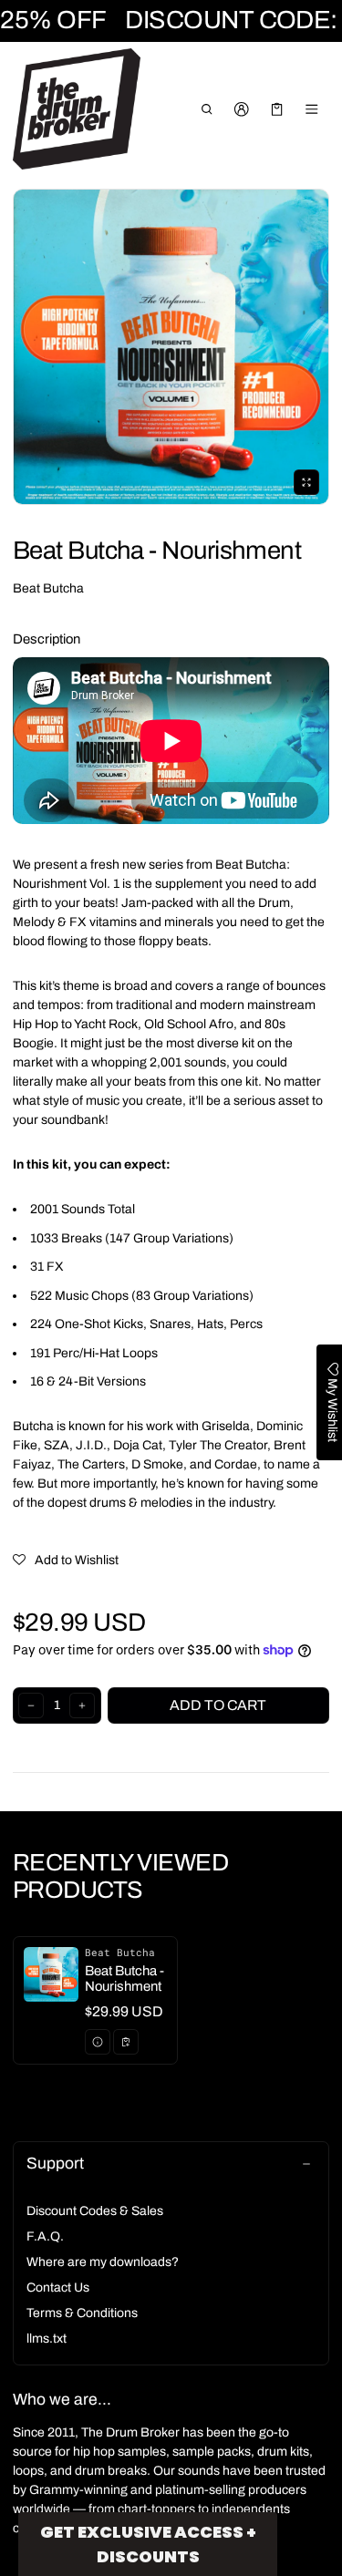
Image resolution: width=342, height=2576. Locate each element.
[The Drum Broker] (77, 109)
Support (55, 2164)
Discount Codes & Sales (95, 2211)
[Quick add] (126, 2042)
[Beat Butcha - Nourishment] (95, 2000)
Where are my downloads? (103, 2262)
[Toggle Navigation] (312, 109)
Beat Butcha (48, 588)
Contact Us (58, 2287)
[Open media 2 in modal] (171, 347)
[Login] (242, 109)
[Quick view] (98, 2042)
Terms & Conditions (82, 2313)
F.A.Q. (45, 2236)
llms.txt (47, 2339)
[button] (207, 109)
